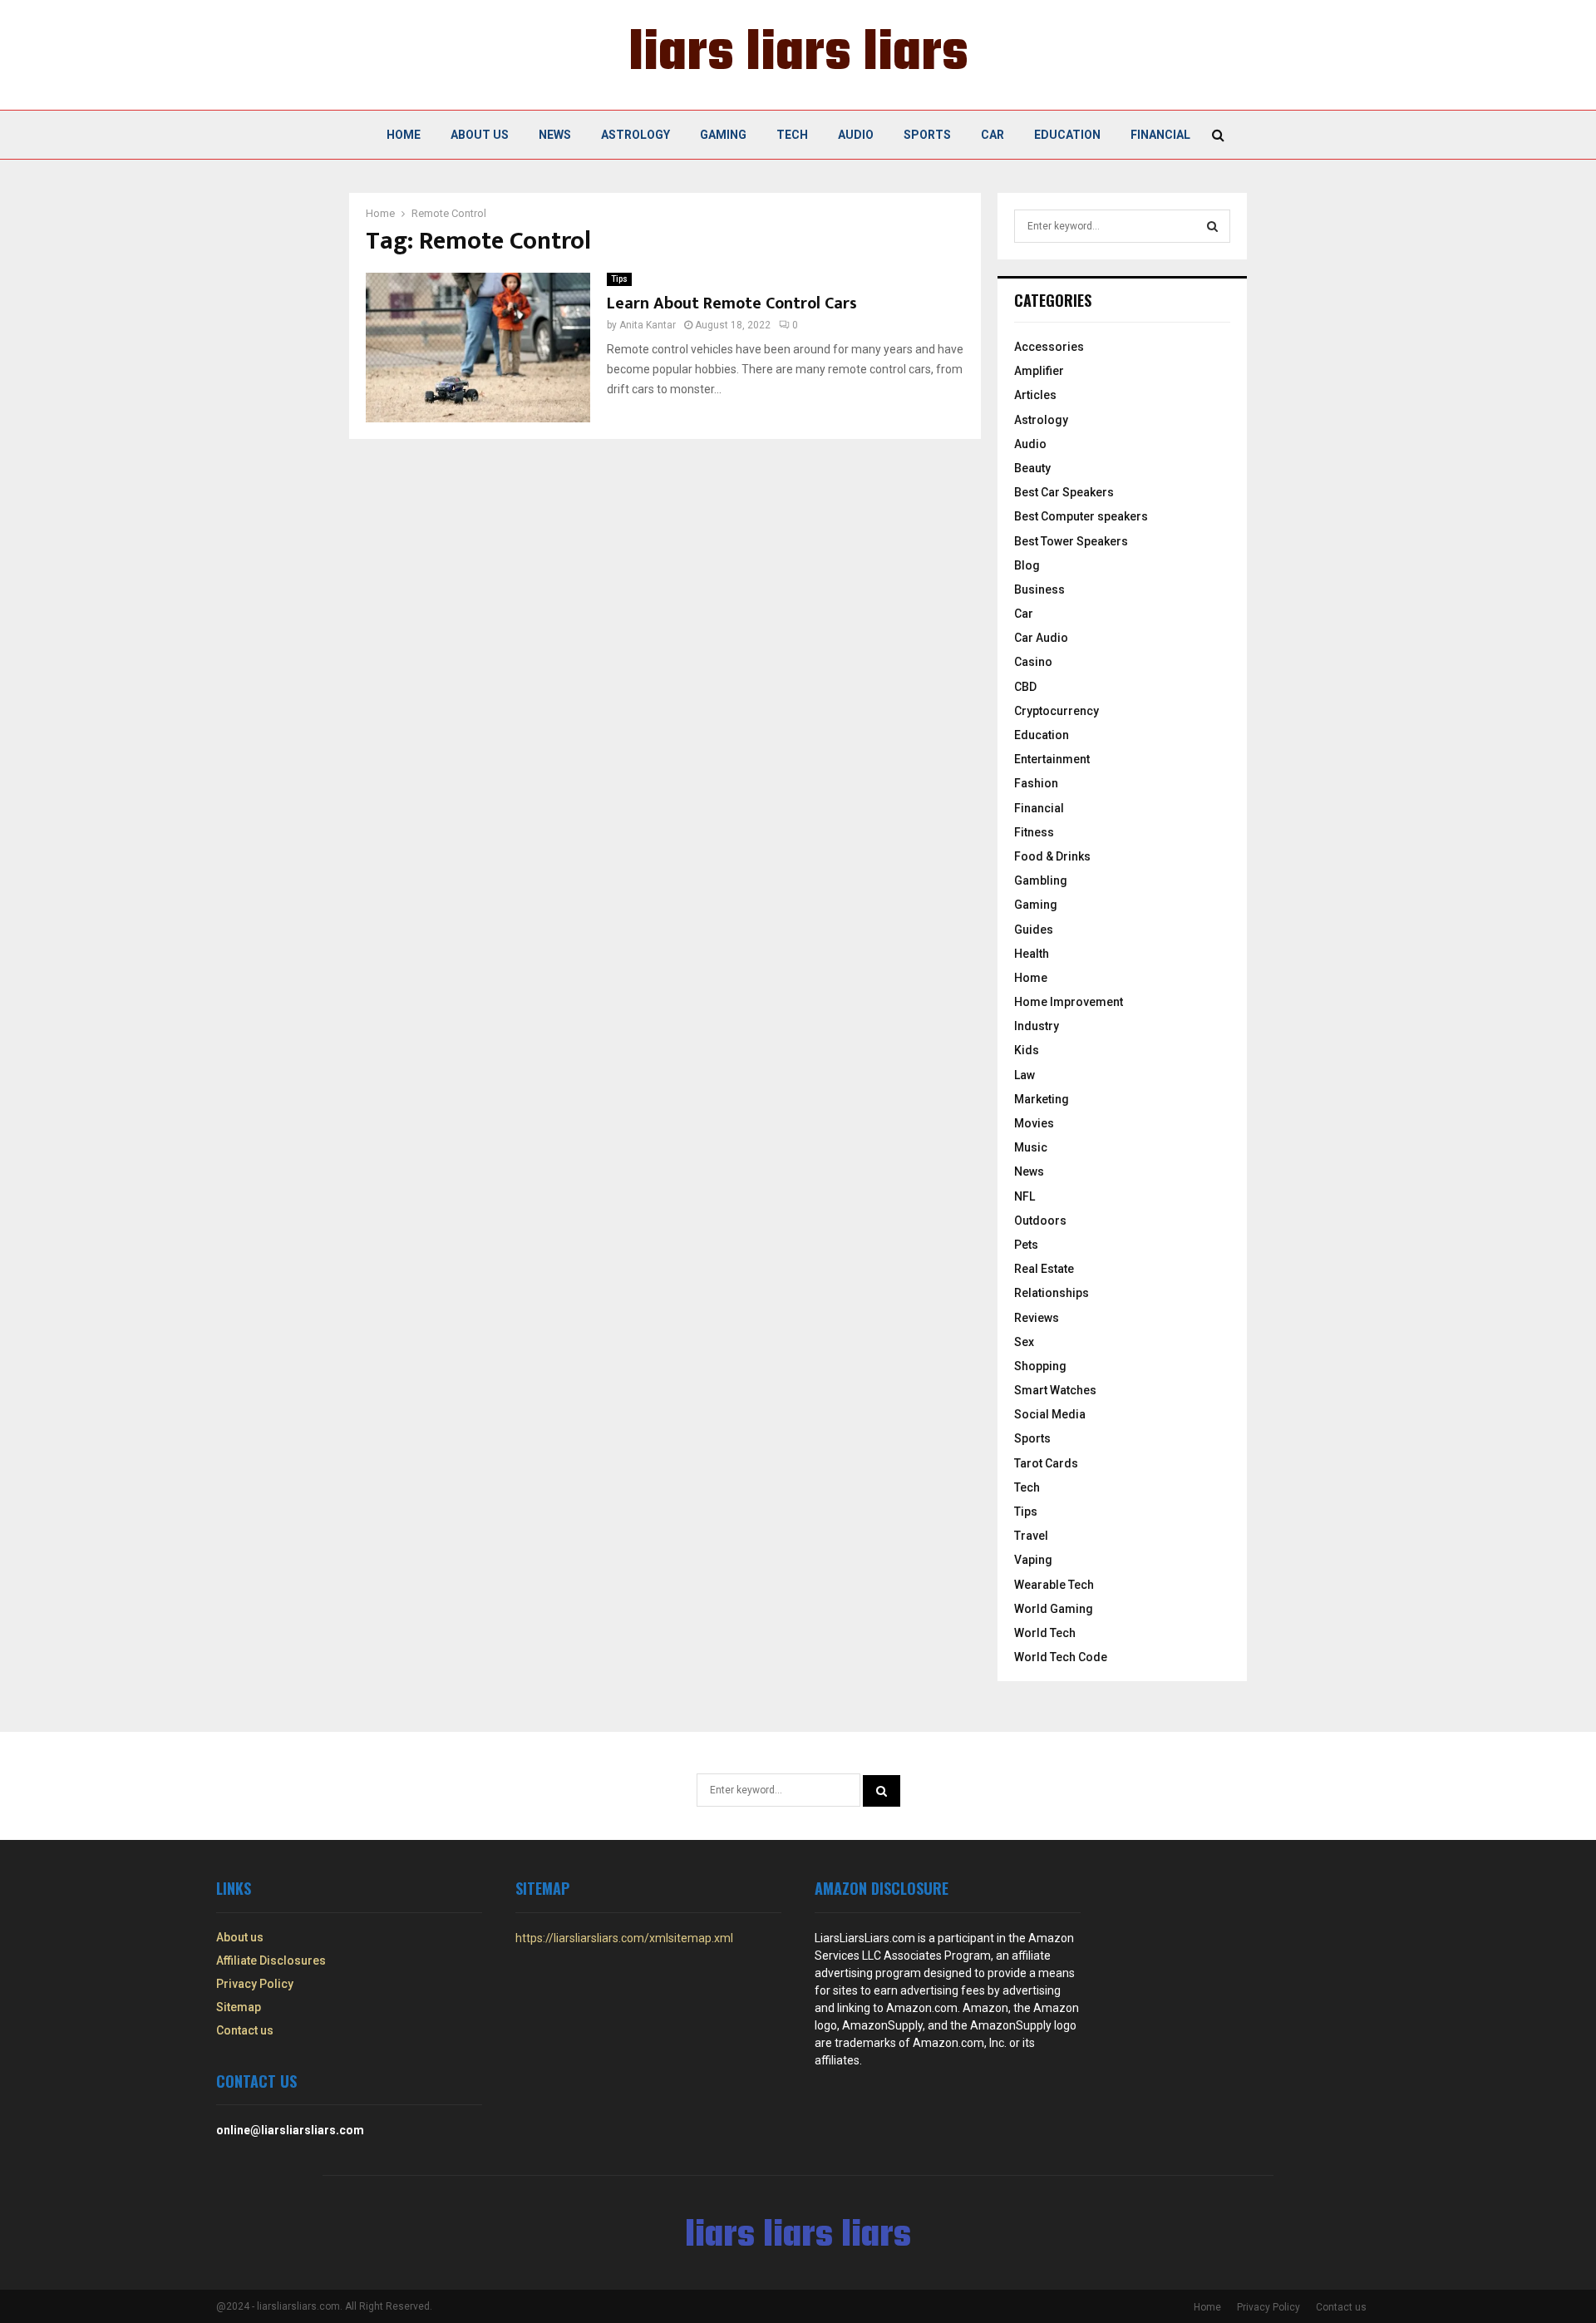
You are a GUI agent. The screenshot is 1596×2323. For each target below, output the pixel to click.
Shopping (1040, 1366)
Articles (1035, 395)
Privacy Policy (255, 1984)
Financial (1160, 135)
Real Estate (1044, 1269)
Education (1067, 135)
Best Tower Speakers (1071, 541)
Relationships (1052, 1293)
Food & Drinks (1052, 856)
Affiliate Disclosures (271, 1960)
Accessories (1049, 347)
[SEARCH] (1212, 226)
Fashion (1036, 783)
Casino (1033, 662)
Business (1039, 589)
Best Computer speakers (1081, 516)
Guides (1034, 930)
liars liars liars (798, 55)
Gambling (1041, 880)
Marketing (1042, 1099)
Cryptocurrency (1057, 711)
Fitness (1034, 832)
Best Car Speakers (1064, 492)
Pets (1026, 1245)
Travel (1031, 1536)
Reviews (1037, 1318)
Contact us (245, 2030)
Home (404, 135)
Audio (856, 135)
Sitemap (239, 2007)
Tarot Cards (1046, 1463)
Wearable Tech (1054, 1585)
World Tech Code (1061, 1657)
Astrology (635, 135)
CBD (1025, 687)
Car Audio (1041, 638)
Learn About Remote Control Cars (732, 303)
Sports (927, 135)
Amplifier (1039, 371)
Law (1025, 1075)
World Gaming (1054, 1609)
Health (1032, 954)
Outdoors (1040, 1221)
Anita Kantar (648, 325)
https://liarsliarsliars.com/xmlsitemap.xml (624, 1938)
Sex (1024, 1342)
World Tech (1045, 1633)
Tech (792, 135)
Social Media (1050, 1414)
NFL (1025, 1196)
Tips (619, 279)
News (555, 135)
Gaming (723, 135)
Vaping (1033, 1560)
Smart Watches (1055, 1390)
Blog (1027, 565)
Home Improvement (1069, 1002)
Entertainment (1052, 759)
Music (1031, 1147)
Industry (1037, 1026)
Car (993, 135)
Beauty (1032, 468)
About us (480, 135)
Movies (1034, 1123)
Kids (1027, 1050)
